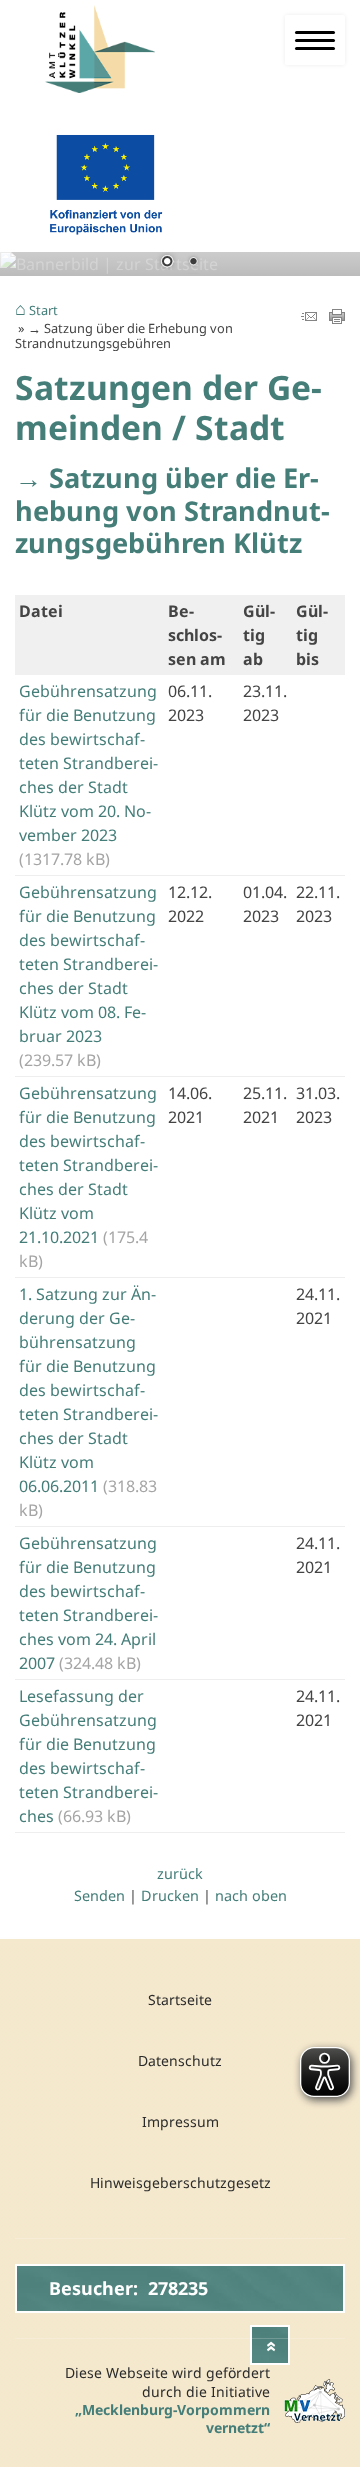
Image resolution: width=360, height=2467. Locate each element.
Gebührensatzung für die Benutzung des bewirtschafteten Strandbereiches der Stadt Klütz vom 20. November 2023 (88, 763)
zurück (180, 1873)
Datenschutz (180, 2060)
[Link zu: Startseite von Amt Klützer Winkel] (111, 49)
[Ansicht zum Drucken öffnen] (337, 318)
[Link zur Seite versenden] (309, 318)
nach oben (251, 1895)
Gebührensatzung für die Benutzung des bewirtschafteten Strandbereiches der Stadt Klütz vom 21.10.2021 (88, 1165)
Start (43, 311)
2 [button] (193, 263)
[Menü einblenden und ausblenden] (315, 40)
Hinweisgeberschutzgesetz (180, 2182)
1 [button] (167, 263)
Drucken (170, 1895)
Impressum (180, 2121)
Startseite (180, 1999)
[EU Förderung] (105, 239)
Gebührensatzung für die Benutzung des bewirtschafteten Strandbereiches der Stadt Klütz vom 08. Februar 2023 (88, 964)
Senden (99, 1895)
